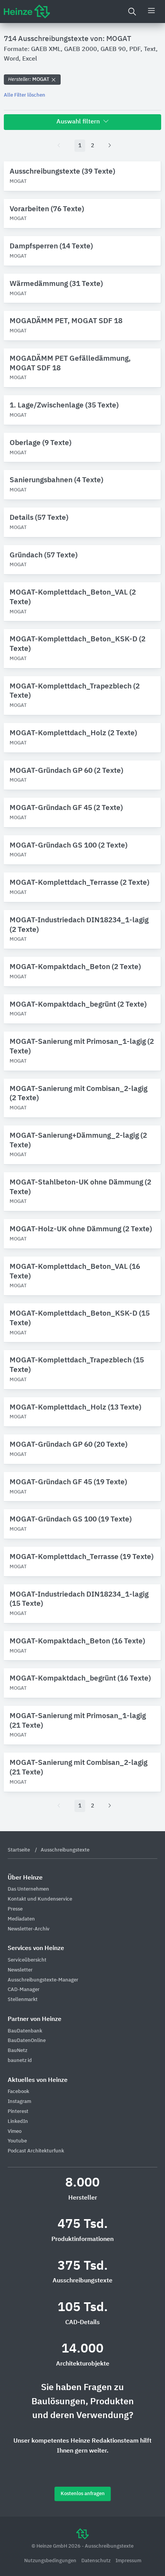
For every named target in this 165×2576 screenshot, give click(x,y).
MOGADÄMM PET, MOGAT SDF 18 (66, 321)
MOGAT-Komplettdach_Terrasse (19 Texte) (82, 1557)
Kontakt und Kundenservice (40, 1899)
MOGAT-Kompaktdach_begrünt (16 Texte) (80, 1678)
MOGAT (29, 80)
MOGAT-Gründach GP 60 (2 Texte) (66, 771)
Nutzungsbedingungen (51, 2561)
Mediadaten (21, 1919)
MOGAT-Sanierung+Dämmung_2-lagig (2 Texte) (78, 1140)
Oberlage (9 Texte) (40, 443)
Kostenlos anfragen (83, 2494)
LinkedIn (18, 2122)
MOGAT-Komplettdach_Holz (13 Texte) (75, 1407)
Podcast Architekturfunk (36, 2151)
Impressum (128, 2561)
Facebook (18, 2092)
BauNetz (17, 2051)
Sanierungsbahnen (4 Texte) (56, 480)
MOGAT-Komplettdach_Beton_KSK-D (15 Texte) (80, 1318)
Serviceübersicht (27, 1960)
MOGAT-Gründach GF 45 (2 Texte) (66, 808)
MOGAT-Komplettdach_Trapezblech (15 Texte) (77, 1365)
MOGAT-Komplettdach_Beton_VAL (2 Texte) (73, 597)
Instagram (19, 2102)
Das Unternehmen (28, 1889)
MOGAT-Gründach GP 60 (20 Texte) (68, 1445)
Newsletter (20, 1970)
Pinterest (18, 2112)
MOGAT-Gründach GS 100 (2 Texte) (68, 845)
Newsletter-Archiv (29, 1929)
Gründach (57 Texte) (44, 555)
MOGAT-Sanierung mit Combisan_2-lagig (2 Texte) (78, 1094)
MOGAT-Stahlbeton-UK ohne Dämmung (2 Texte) (80, 1187)
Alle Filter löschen (25, 95)
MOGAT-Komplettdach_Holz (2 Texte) (73, 733)
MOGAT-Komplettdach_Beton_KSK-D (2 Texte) (78, 644)
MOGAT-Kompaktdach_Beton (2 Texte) (75, 967)
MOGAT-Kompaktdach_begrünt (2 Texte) (78, 1005)
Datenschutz (97, 2561)
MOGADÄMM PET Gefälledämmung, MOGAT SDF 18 (70, 363)
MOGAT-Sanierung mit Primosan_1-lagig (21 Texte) (78, 1721)
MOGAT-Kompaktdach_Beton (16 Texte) (77, 1641)
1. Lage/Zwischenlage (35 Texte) (64, 405)
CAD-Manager (24, 1990)
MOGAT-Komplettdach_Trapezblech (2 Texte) (75, 691)
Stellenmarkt (23, 2000)
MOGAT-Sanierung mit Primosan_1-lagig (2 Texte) (82, 1046)
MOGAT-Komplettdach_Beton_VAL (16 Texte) (75, 1272)
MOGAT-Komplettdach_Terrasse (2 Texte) (79, 883)
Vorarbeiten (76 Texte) (47, 209)
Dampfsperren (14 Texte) (51, 246)
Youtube (17, 2141)
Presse (15, 1909)
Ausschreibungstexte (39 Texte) (62, 172)
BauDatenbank (25, 2031)
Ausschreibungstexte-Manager (43, 1980)
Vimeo (15, 2132)
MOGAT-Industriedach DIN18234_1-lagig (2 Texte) (79, 925)
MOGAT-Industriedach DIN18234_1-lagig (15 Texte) (79, 1599)
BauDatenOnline (27, 2041)
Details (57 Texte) (39, 518)
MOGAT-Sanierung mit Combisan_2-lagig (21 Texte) (78, 1768)
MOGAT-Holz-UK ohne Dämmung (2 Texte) (81, 1229)
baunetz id (20, 2061)
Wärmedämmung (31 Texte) (56, 284)
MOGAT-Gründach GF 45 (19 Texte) (68, 1482)
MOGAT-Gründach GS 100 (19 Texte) (71, 1519)
